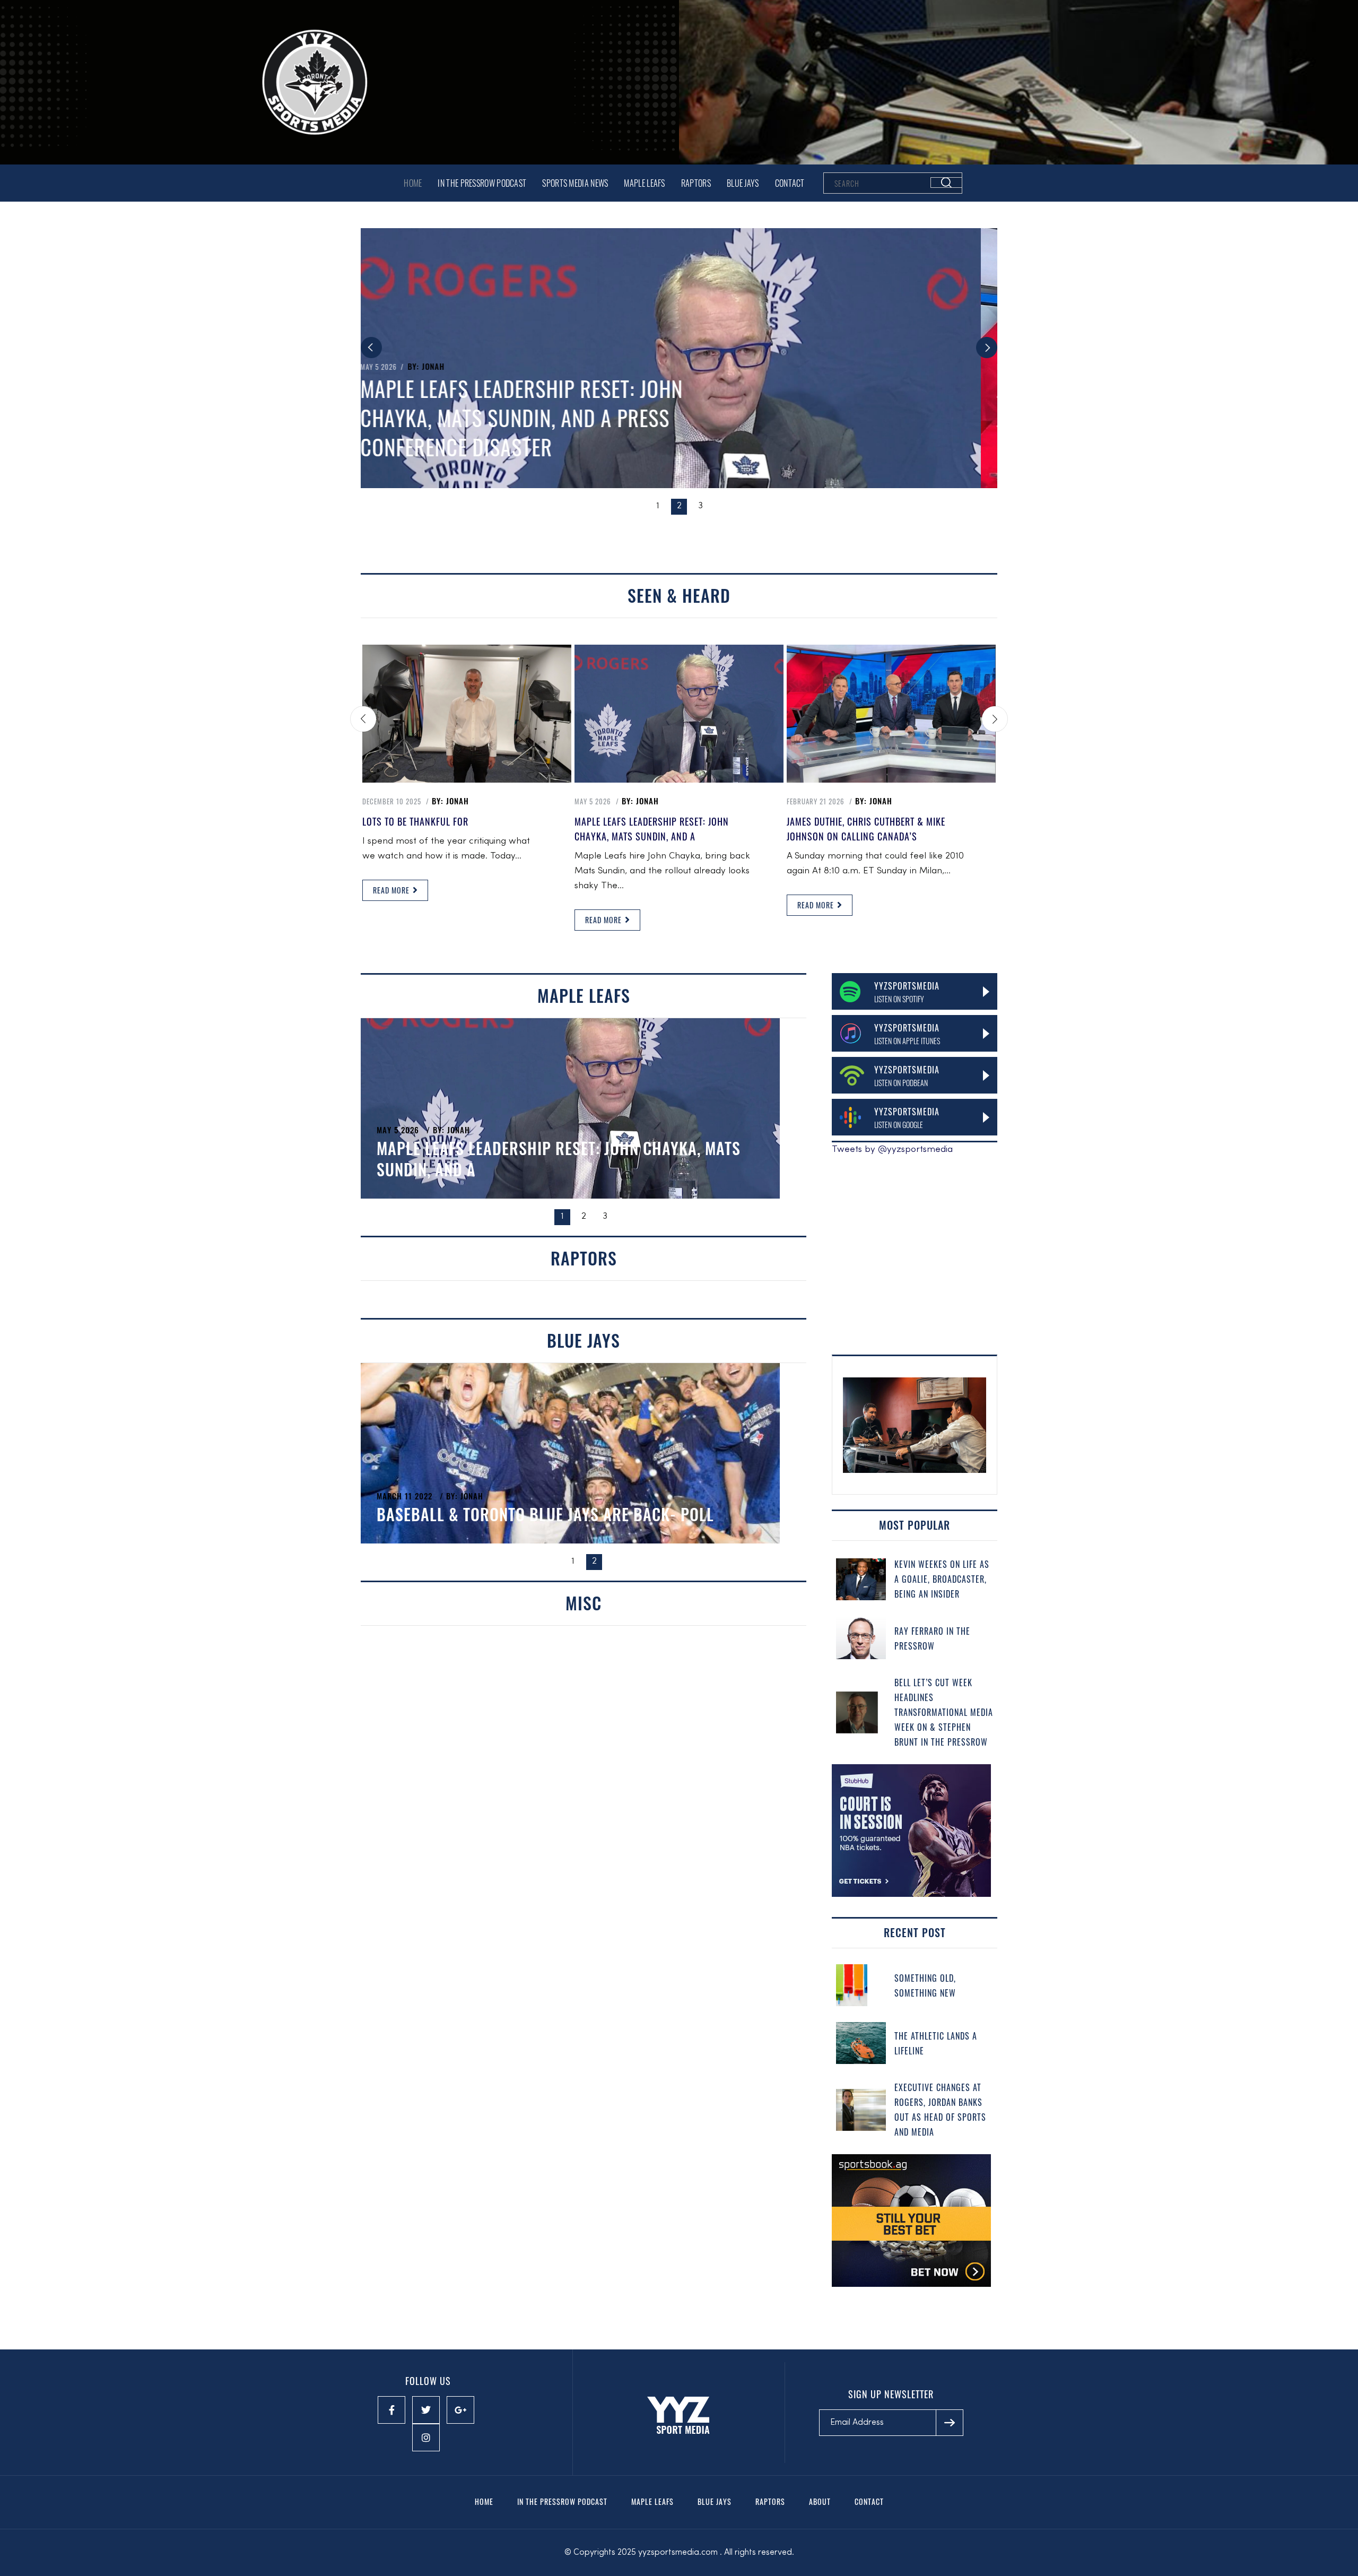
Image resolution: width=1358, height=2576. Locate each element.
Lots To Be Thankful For (415, 821)
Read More (392, 890)
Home (413, 183)
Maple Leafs (644, 183)
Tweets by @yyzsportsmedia (892, 1150)
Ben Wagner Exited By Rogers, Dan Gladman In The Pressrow (560, 1503)
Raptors (696, 183)
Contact (790, 183)
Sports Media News (575, 183)
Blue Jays (743, 183)
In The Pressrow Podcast (482, 183)
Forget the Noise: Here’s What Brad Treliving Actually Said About (544, 1159)
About (820, 2501)
